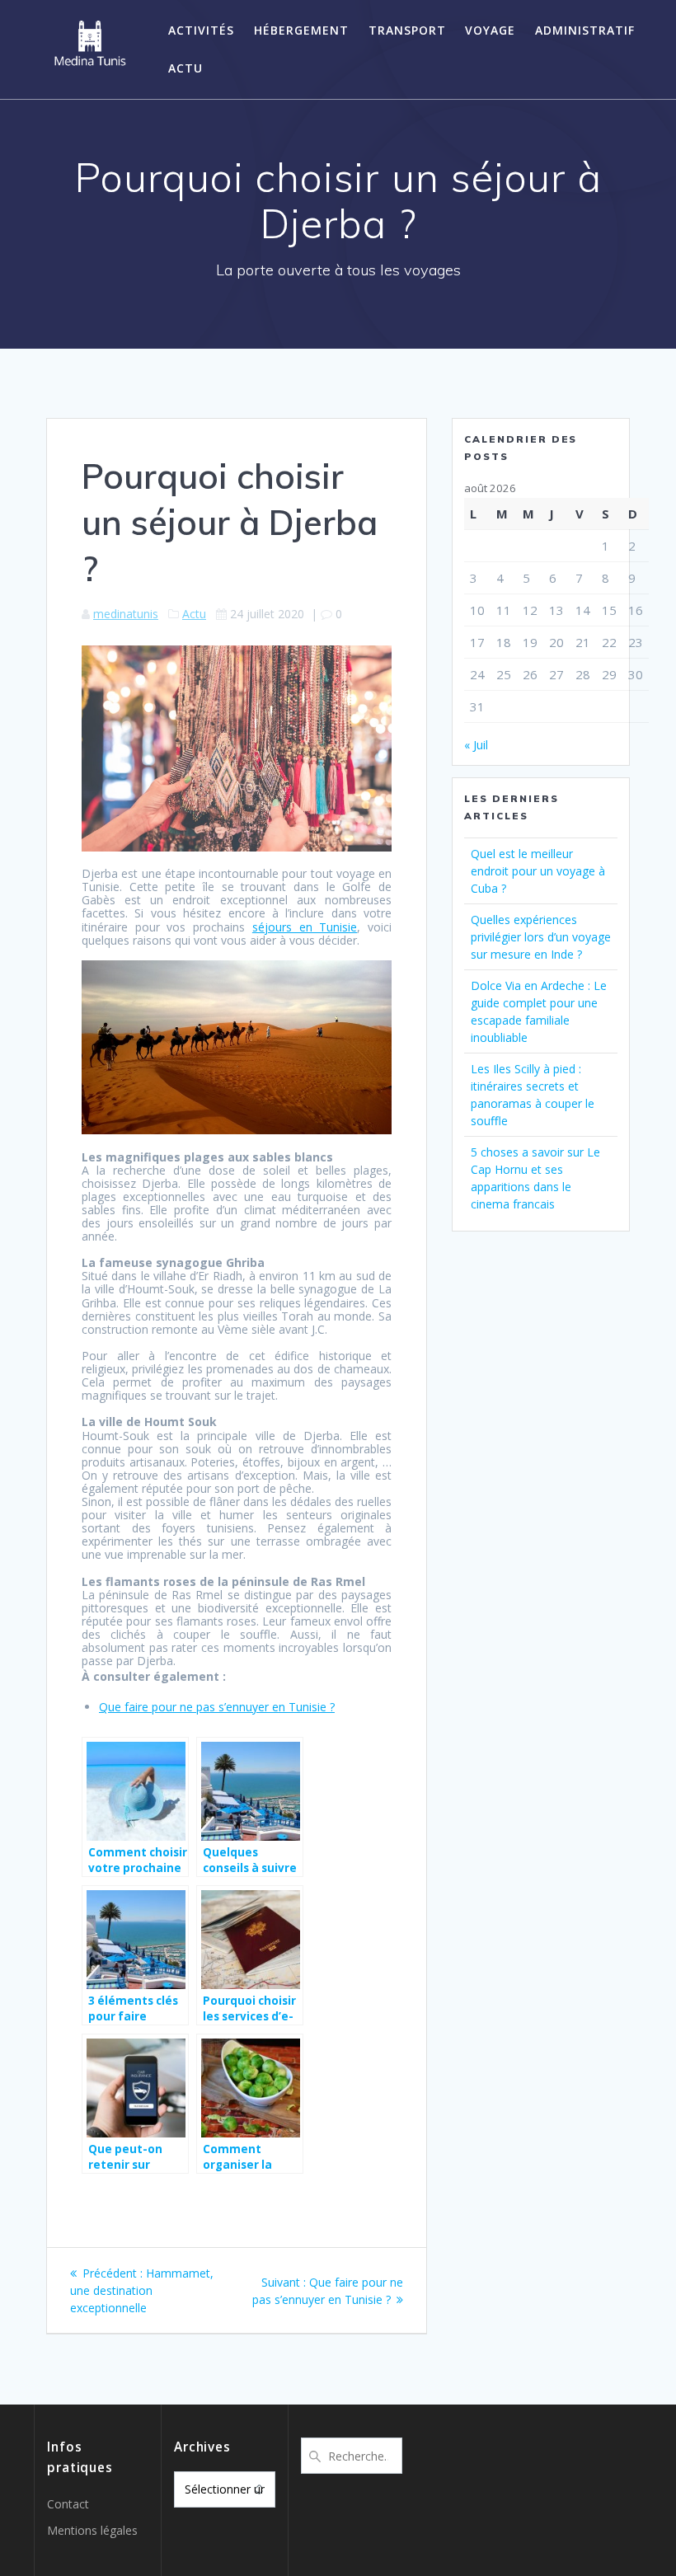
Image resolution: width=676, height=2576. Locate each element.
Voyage (490, 30)
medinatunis (126, 614)
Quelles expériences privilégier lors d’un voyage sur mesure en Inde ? (541, 937)
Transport (407, 30)
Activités (201, 30)
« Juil (476, 745)
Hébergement (301, 30)
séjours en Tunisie (305, 927)
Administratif (585, 30)
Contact (68, 2504)
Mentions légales (92, 2530)
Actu (185, 68)
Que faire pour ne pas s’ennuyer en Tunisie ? (217, 1707)
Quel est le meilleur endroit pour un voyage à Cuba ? (538, 871)
